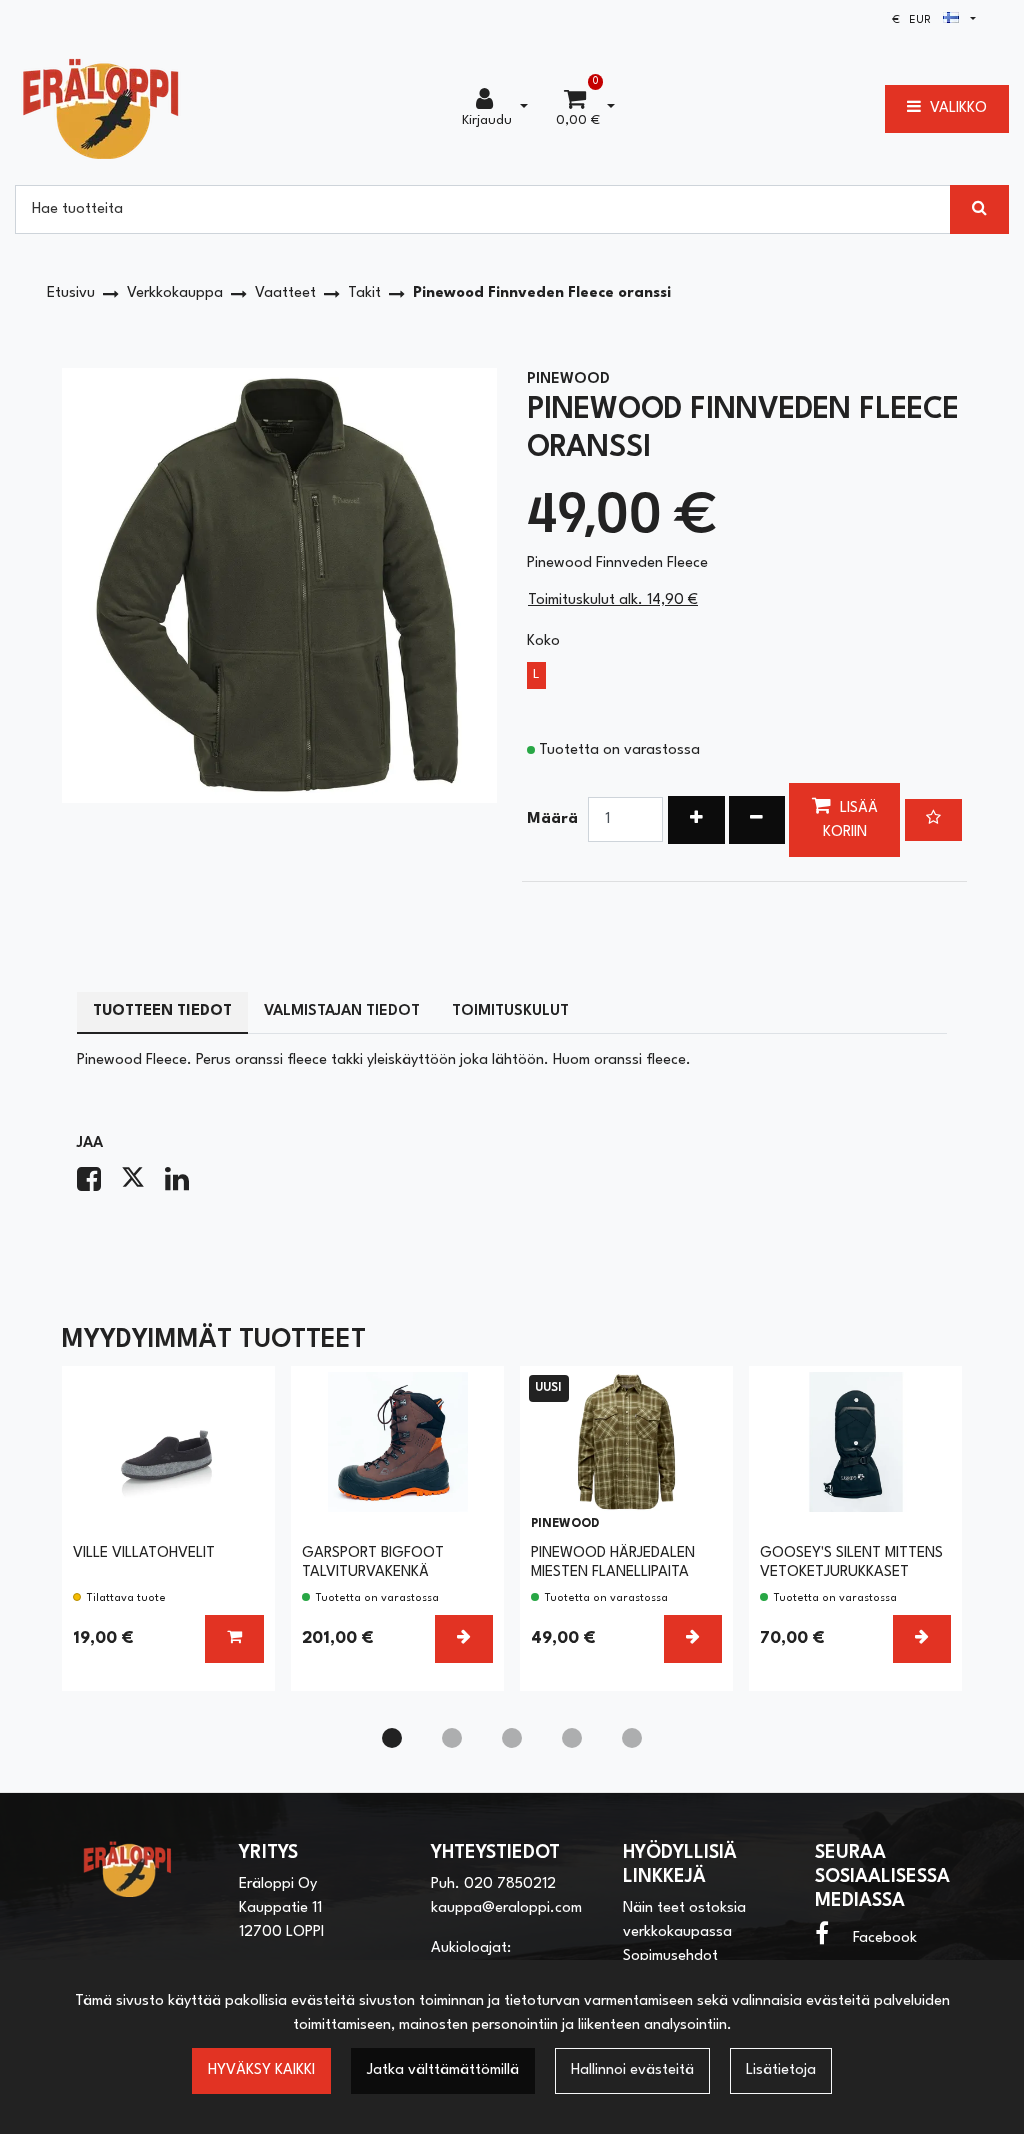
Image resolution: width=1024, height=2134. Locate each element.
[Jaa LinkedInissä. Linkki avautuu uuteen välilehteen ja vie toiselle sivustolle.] (185, 1185)
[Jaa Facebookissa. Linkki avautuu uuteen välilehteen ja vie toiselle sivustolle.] (99, 1185)
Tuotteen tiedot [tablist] (162, 1011)
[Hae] (979, 209)
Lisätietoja (781, 2070)
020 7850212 (510, 1884)
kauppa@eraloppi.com (506, 1908)
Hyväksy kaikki (261, 2070)
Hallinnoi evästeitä (632, 2070)
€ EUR (917, 20)
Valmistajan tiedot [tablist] (342, 1011)
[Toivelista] (933, 820)
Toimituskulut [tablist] (510, 1011)
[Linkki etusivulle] (101, 108)
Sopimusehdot (670, 1956)
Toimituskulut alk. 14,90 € (613, 600)
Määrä (552, 819)
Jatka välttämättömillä (443, 2070)
